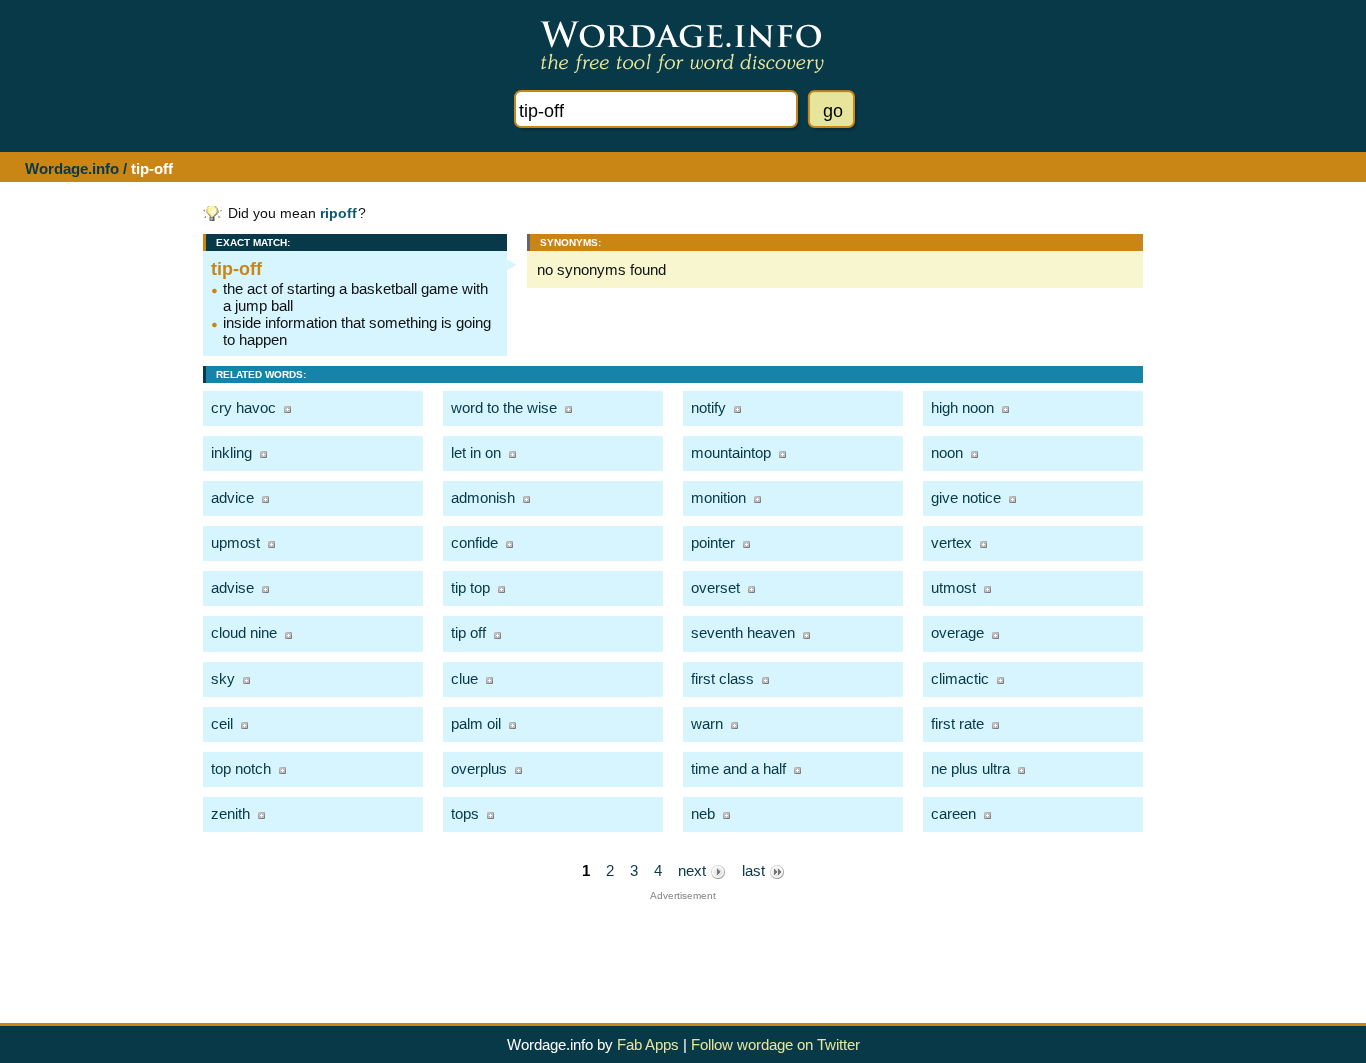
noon (947, 452)
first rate (957, 723)
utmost (953, 587)
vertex (951, 542)
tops (465, 813)
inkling (231, 452)
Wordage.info (72, 168)
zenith (230, 813)
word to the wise (504, 407)
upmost (235, 542)
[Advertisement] (683, 946)
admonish (483, 497)
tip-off (236, 269)
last (755, 870)
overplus (479, 768)
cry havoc (243, 407)
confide (474, 542)
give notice (966, 497)
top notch (241, 768)
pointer (713, 542)
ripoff (338, 213)
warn (707, 723)
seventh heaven (743, 632)
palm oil (476, 723)
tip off (468, 632)
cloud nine (244, 632)
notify (708, 407)
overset (715, 587)
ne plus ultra (970, 768)
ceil (222, 723)
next (694, 870)
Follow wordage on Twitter (775, 1044)
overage (957, 632)
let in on (476, 452)
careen (953, 813)
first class (722, 678)
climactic (960, 678)
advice (232, 497)
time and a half (738, 768)
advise (232, 587)
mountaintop (731, 452)
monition (718, 497)
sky (223, 678)
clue (464, 678)
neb (703, 813)
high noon (962, 407)
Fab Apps (648, 1044)
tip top (470, 587)
